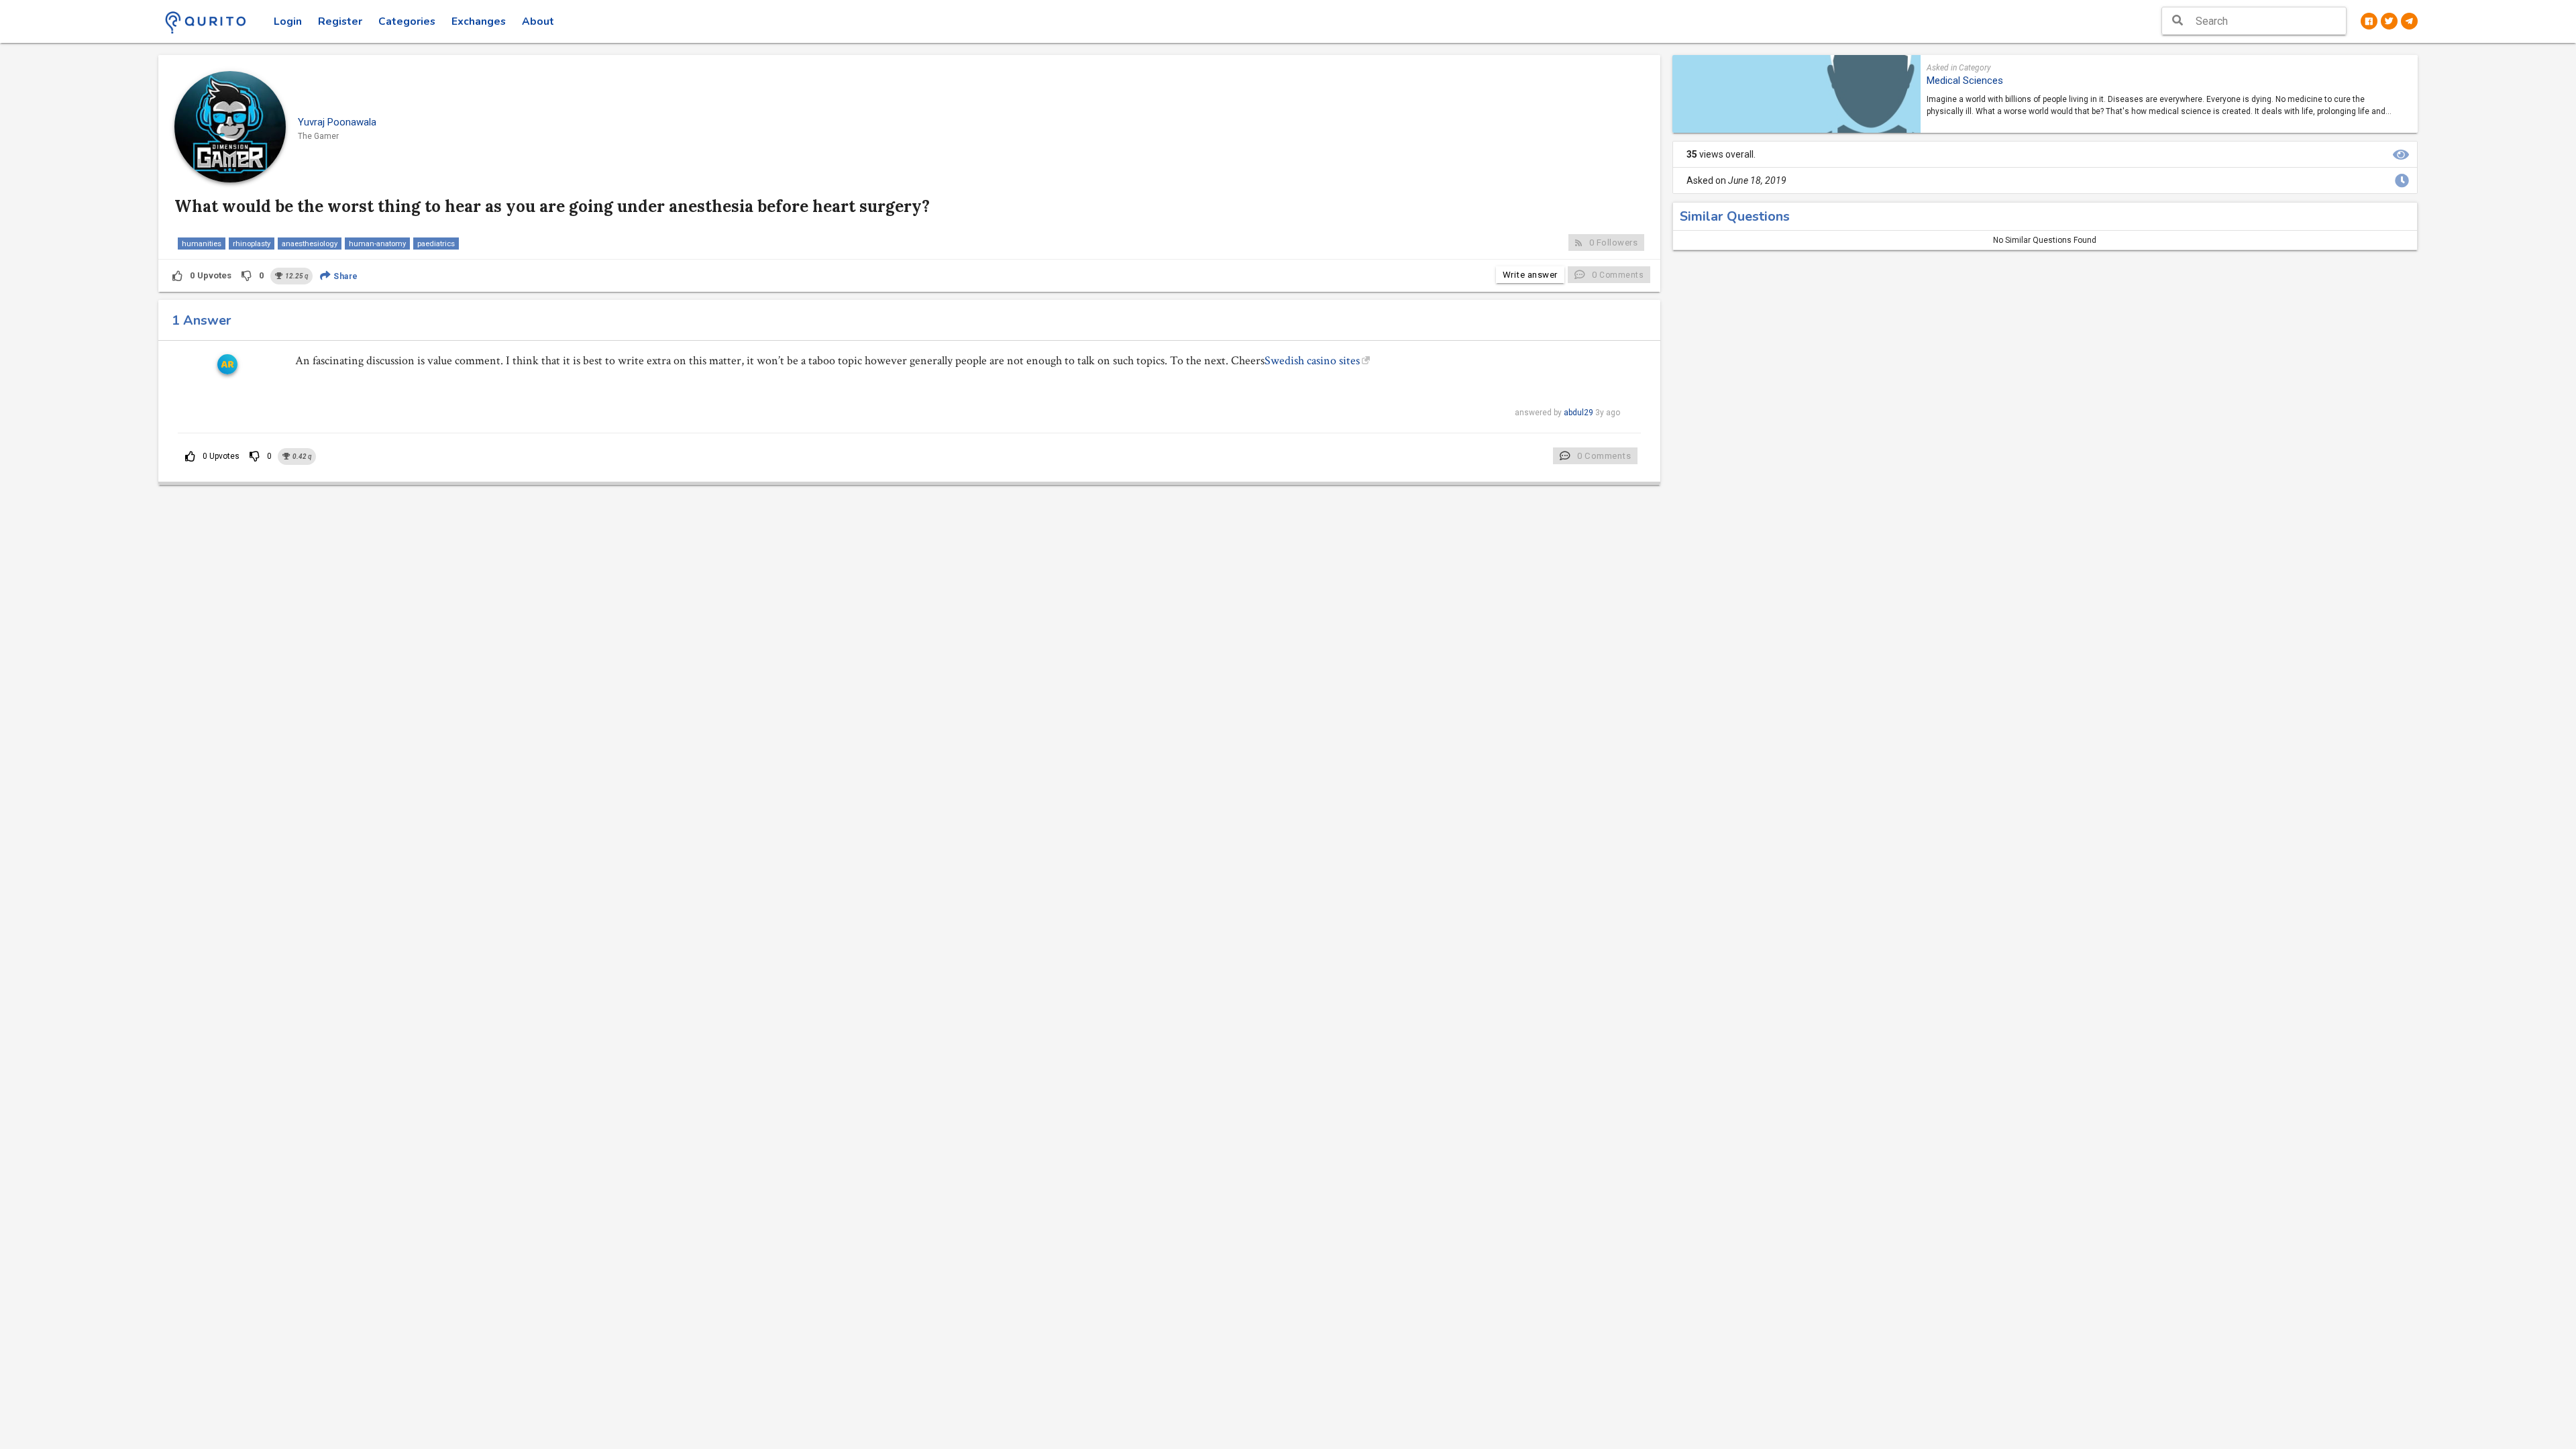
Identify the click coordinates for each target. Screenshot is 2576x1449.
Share (345, 276)
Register (340, 21)
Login (288, 21)
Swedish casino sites (1312, 361)
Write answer (1530, 275)
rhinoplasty (252, 244)
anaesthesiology (310, 244)
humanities (202, 244)
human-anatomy (377, 244)
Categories (407, 21)
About (538, 21)
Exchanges (479, 21)
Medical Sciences (1965, 80)
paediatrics (436, 244)
